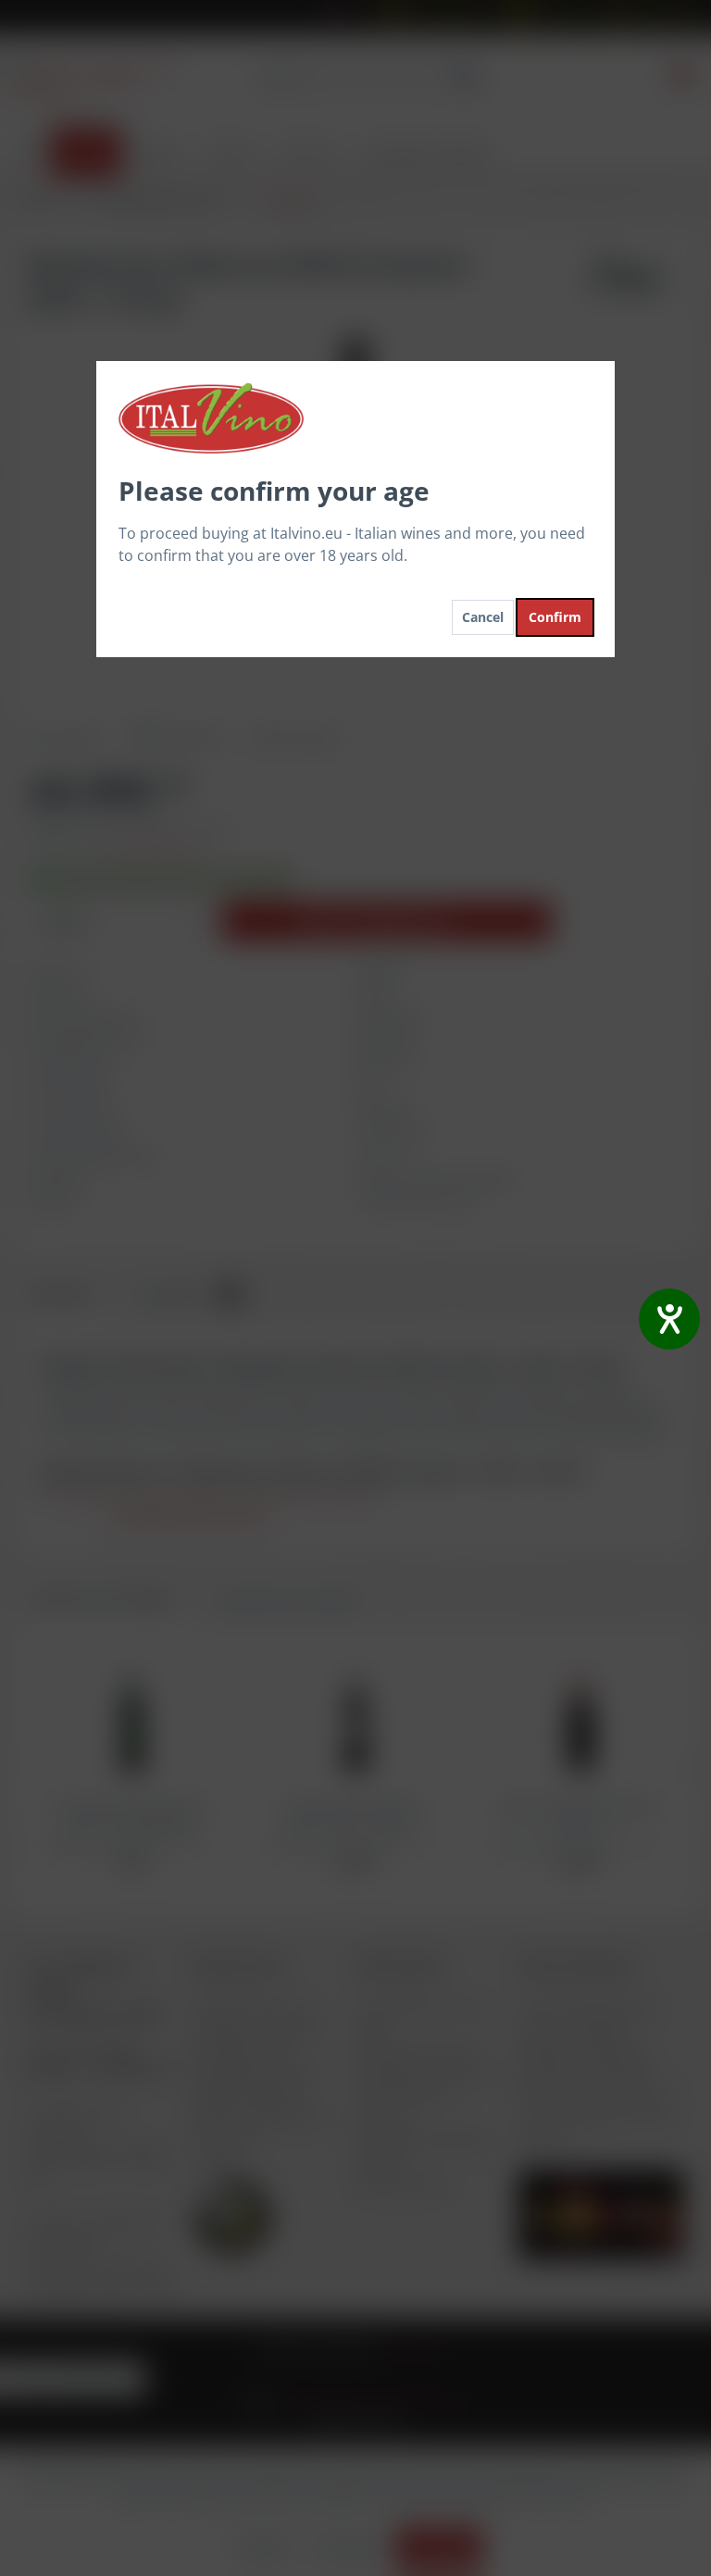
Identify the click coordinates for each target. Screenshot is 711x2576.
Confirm (555, 617)
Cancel (483, 617)
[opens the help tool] (669, 1319)
